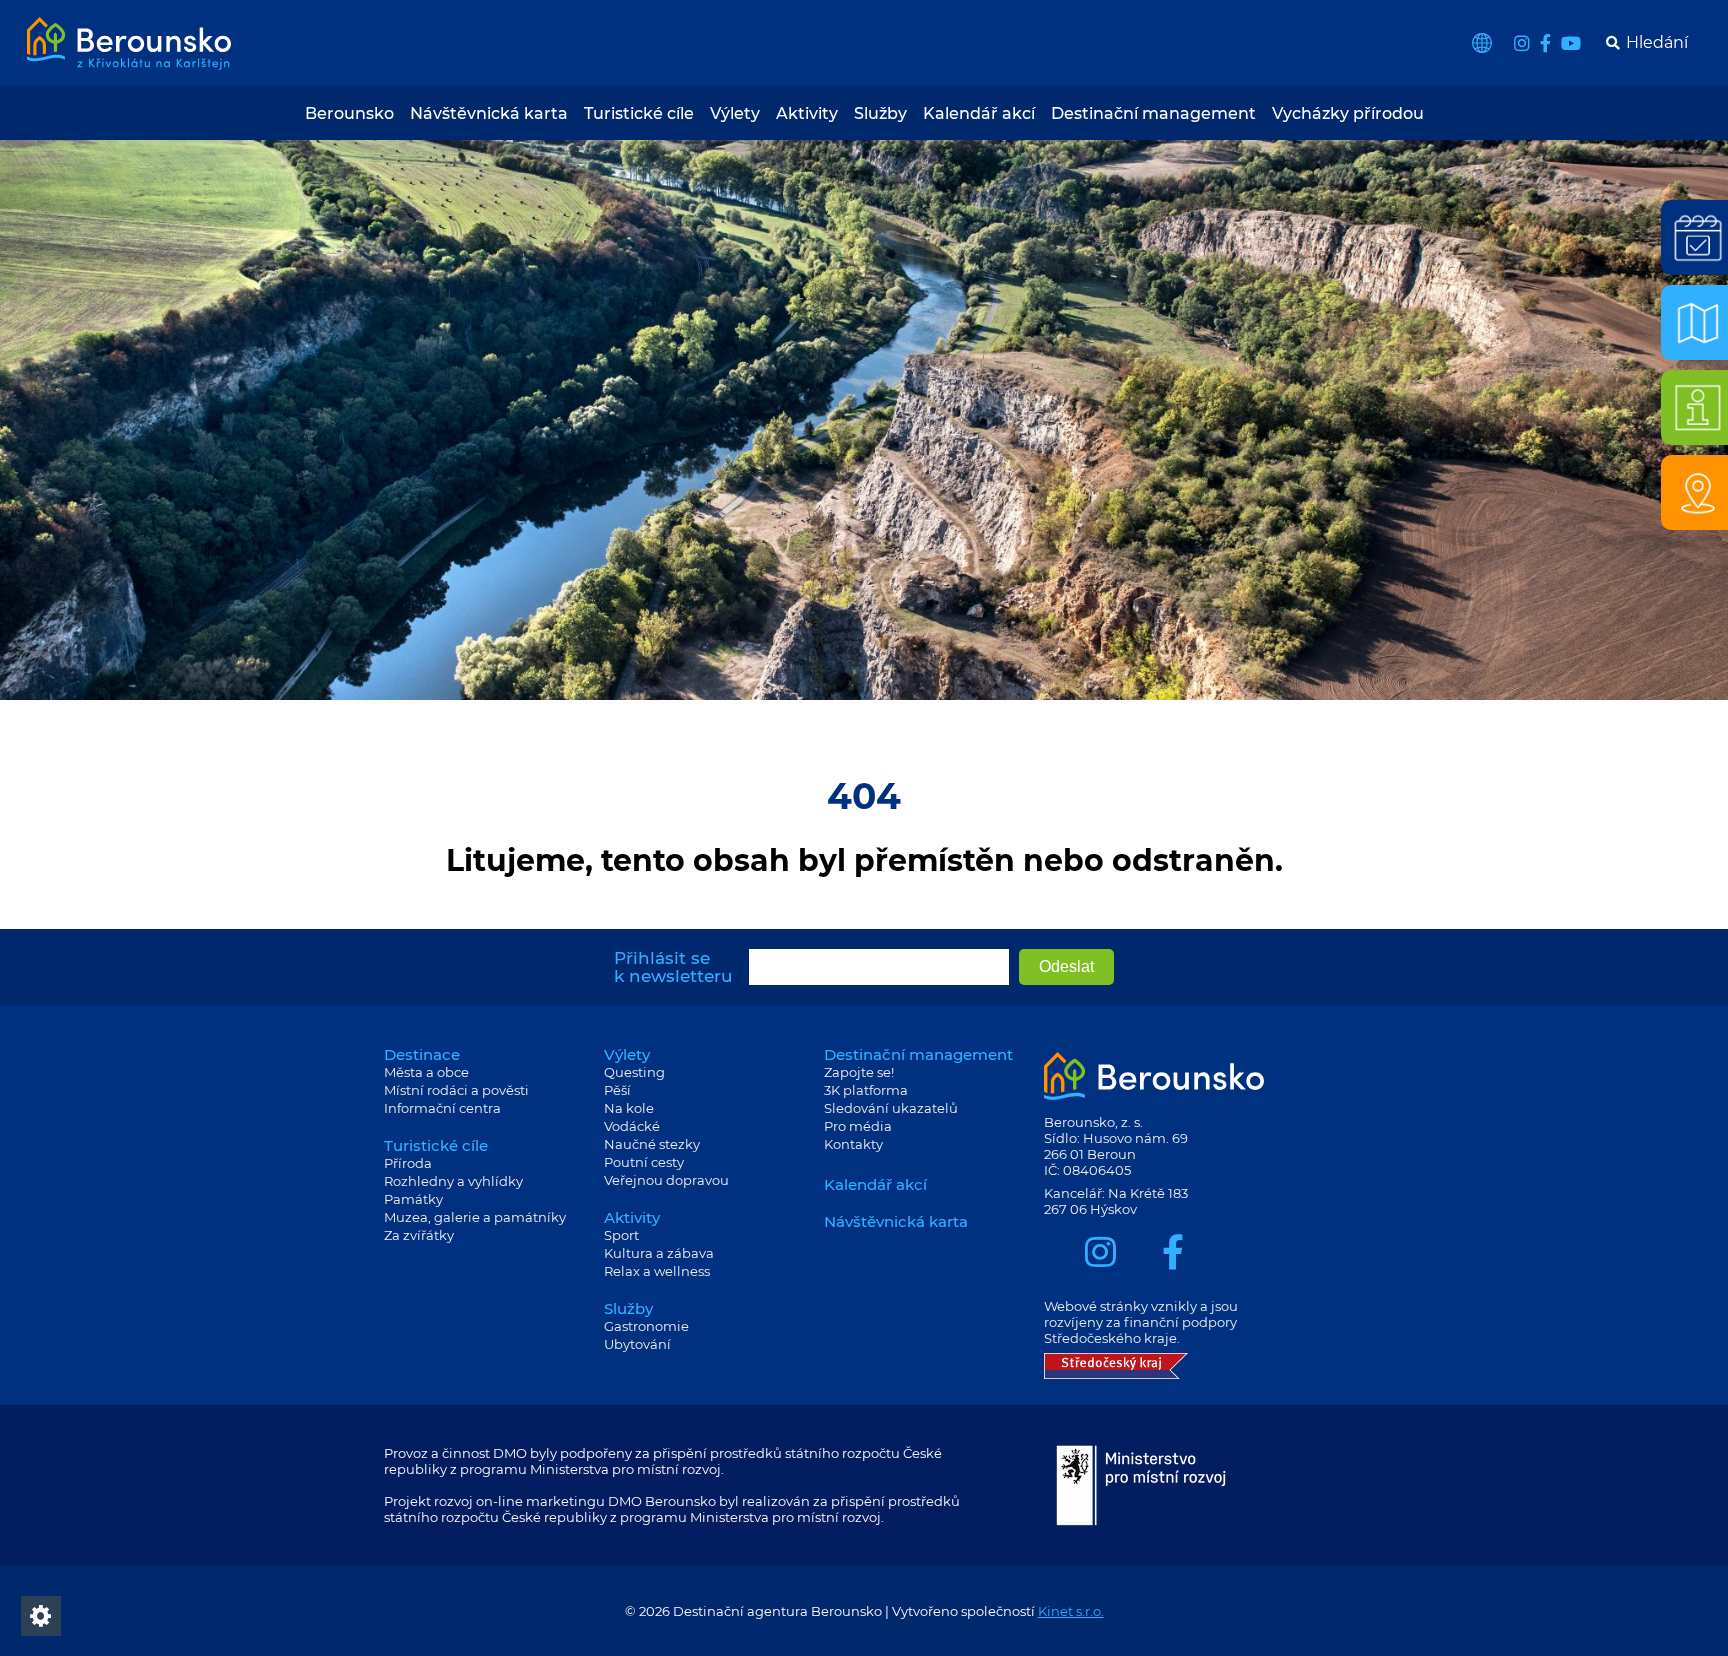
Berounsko (349, 113)
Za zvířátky (419, 1235)
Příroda (408, 1163)
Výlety (735, 113)
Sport (621, 1235)
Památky (413, 1199)
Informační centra (442, 1108)
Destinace (422, 1054)
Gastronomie (646, 1326)
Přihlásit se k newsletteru (673, 967)
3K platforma (866, 1090)
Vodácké (632, 1126)
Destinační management (1153, 113)
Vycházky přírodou (1348, 113)
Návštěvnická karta (489, 113)
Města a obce (426, 1072)
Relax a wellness (657, 1271)
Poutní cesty (644, 1162)
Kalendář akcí (979, 113)
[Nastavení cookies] (41, 1616)
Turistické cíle (639, 113)
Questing (634, 1072)
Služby (880, 113)
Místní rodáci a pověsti (456, 1090)
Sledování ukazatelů (891, 1108)
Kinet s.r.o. (1071, 1611)
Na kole (629, 1108)
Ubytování (637, 1344)
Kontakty (853, 1144)
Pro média (858, 1126)
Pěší (617, 1090)
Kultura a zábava (659, 1253)
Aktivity (807, 113)
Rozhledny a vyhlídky (453, 1181)
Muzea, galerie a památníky (475, 1217)
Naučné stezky (652, 1144)
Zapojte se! (859, 1072)
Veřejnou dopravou (666, 1180)
